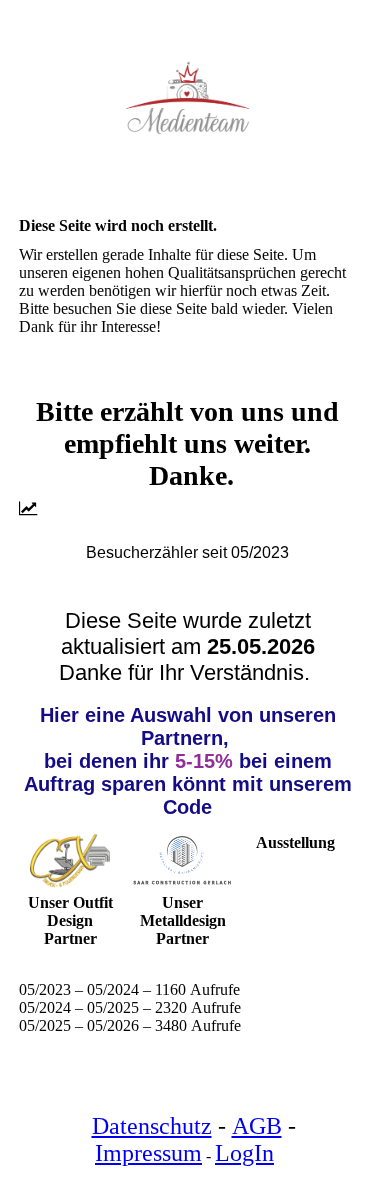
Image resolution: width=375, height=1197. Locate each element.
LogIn (244, 1153)
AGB (257, 1126)
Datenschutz (152, 1126)
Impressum (148, 1153)
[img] (188, 97)
